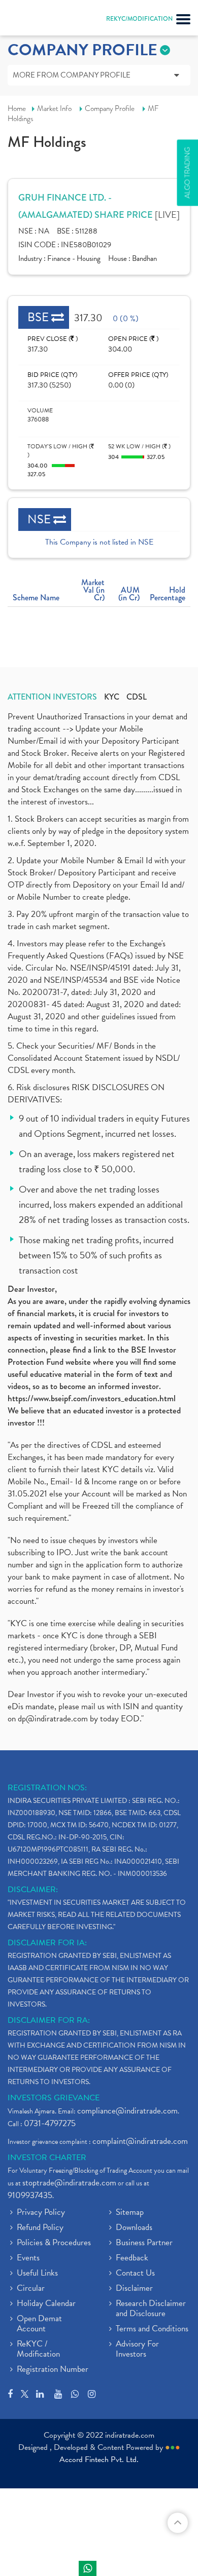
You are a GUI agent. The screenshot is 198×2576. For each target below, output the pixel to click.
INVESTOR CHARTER (47, 2158)
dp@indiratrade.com (54, 1719)
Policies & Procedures (54, 2243)
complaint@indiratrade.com (140, 2141)
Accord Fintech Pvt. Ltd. (99, 2459)
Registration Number (53, 2370)
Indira (88, 2568)
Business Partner (144, 2243)
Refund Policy (40, 2228)
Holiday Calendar (46, 2304)
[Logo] (33, 20)
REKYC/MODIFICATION (139, 19)
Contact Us (135, 2274)
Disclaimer (134, 2289)
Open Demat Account (39, 2324)
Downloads (134, 2228)
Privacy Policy (41, 2213)
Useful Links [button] (37, 2274)
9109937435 (30, 2195)
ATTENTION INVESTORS (52, 697)
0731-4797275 (50, 2123)
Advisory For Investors (137, 2350)
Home (17, 108)
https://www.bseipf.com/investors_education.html (92, 1398)
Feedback (132, 2258)
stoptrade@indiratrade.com (69, 2183)
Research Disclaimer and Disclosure (151, 2309)
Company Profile (110, 108)
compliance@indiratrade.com (127, 2111)
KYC (112, 697)
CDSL (137, 697)
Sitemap (130, 2213)
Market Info (54, 108)
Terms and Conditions (152, 2329)
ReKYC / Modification (38, 2350)
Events (28, 2258)
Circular (31, 2289)
